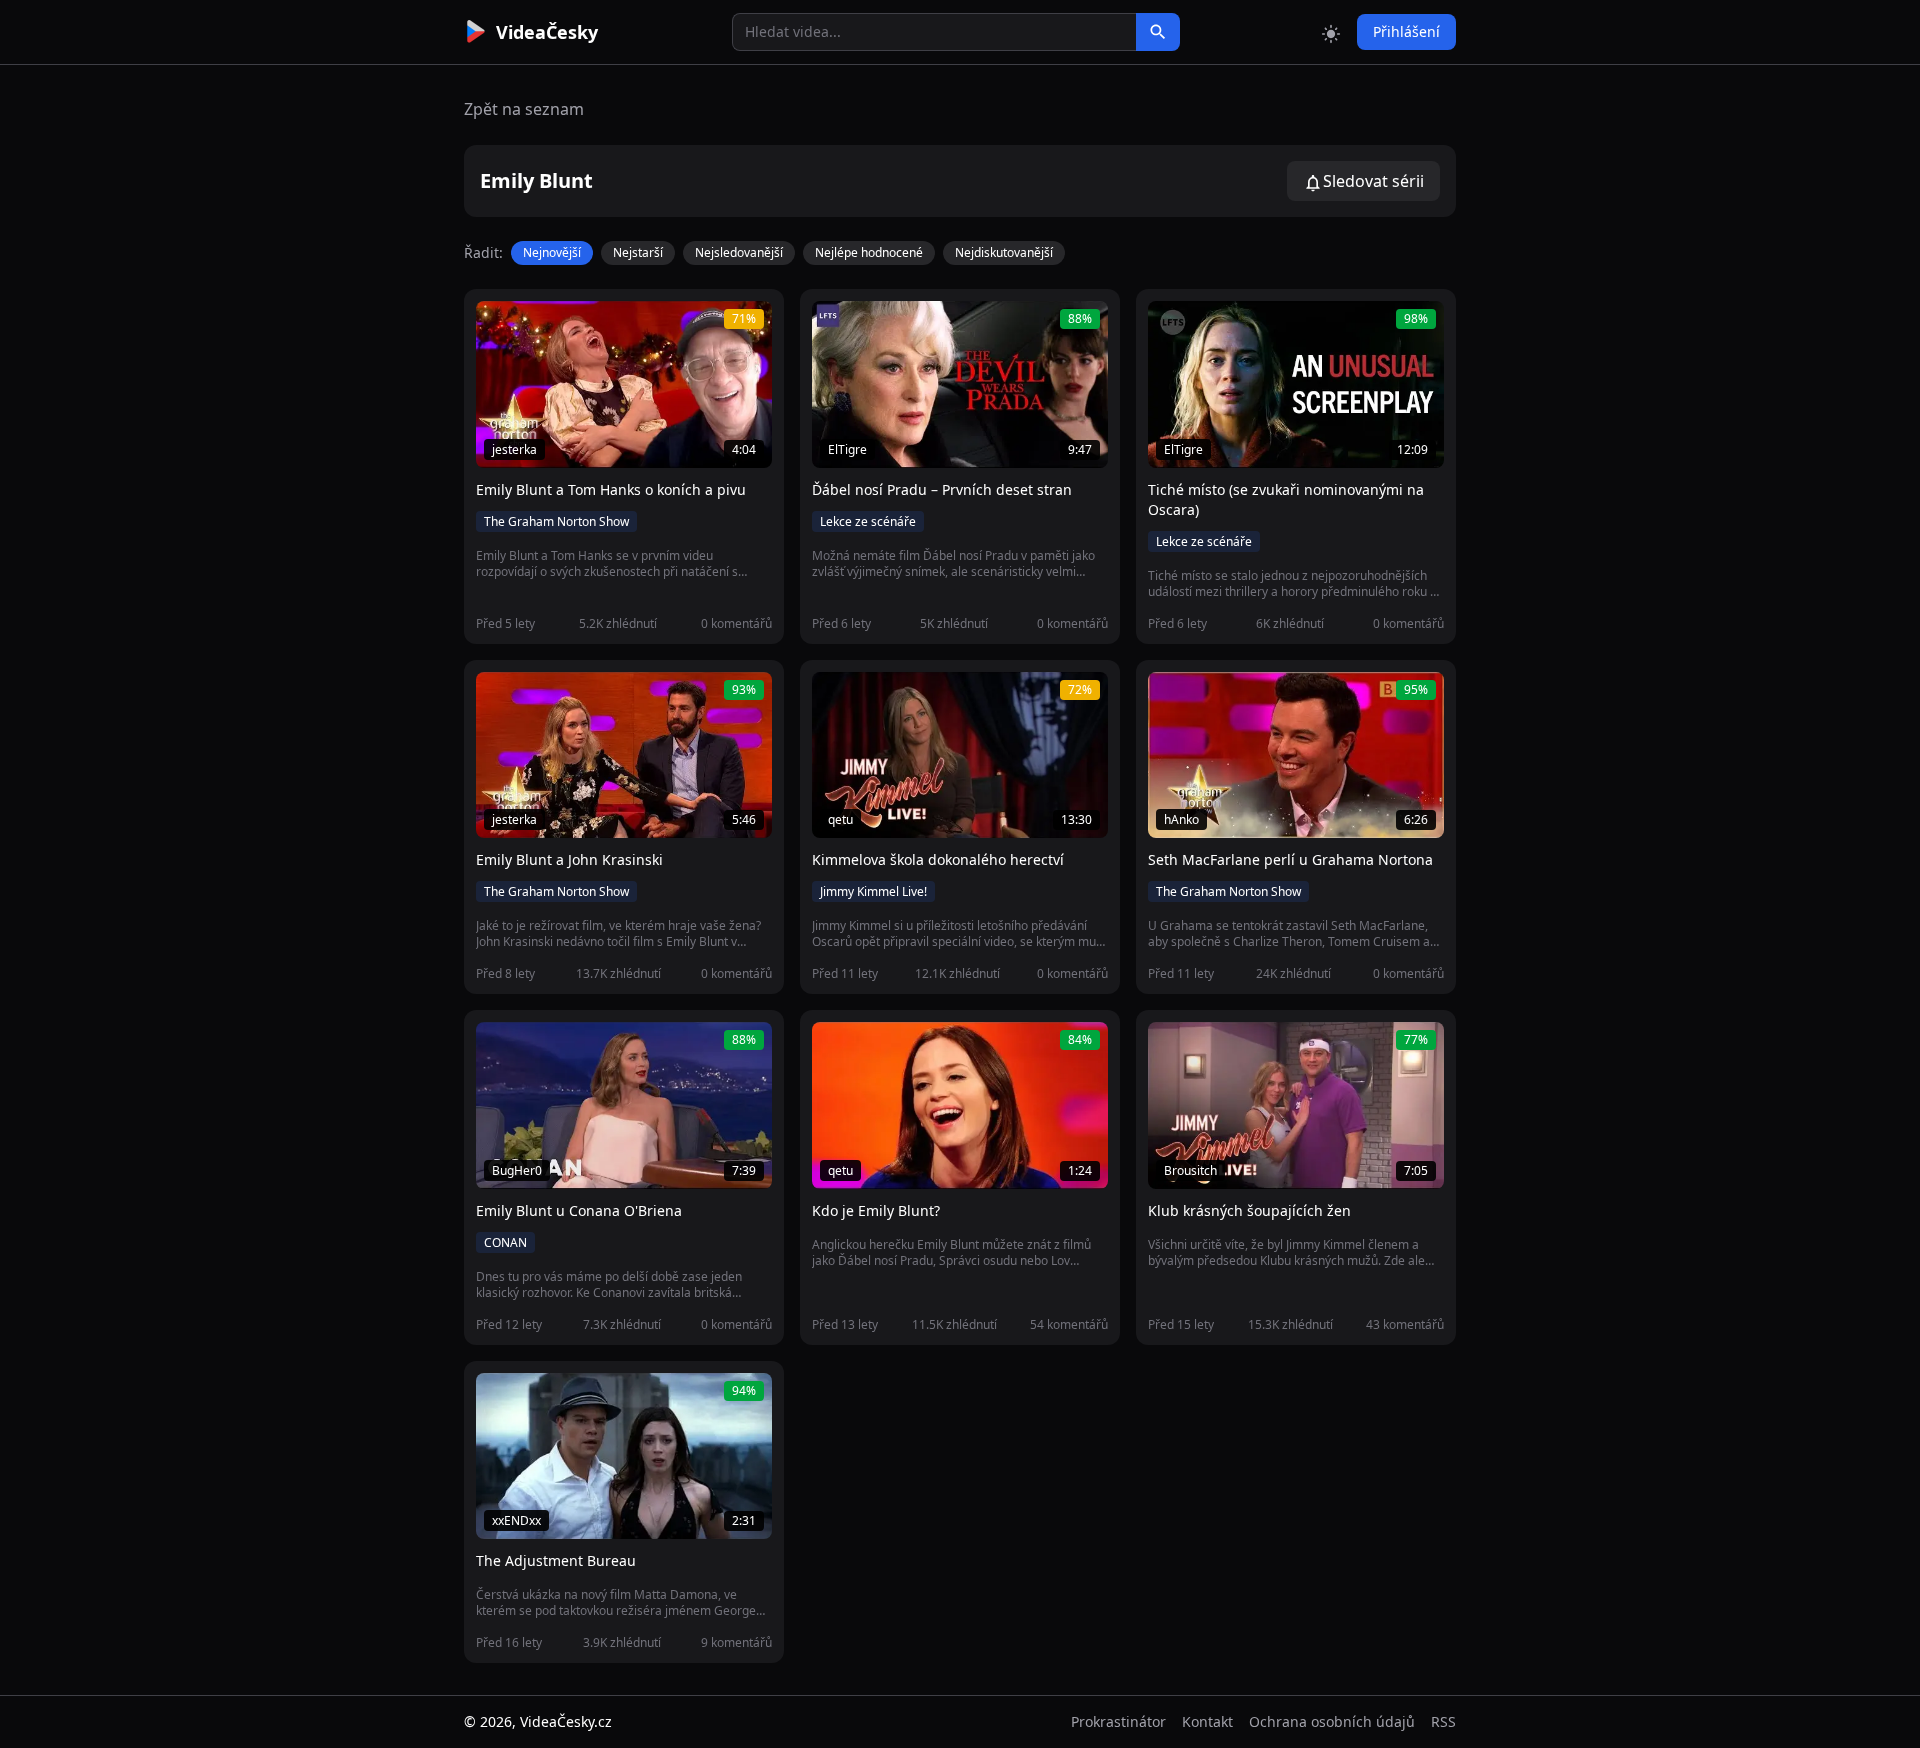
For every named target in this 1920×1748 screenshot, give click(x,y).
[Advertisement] (352, 365)
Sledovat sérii (1373, 181)
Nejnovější (552, 252)
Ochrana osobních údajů (1332, 1721)
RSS (1443, 1721)
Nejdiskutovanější (1004, 252)
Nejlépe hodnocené (869, 252)
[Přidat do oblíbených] (500, 327)
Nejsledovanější (739, 252)
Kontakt (1207, 1721)
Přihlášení (1406, 31)
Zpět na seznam (524, 109)
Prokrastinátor (1118, 1721)
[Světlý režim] (1331, 32)
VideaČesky (547, 32)
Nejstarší (638, 252)
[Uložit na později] (536, 327)
